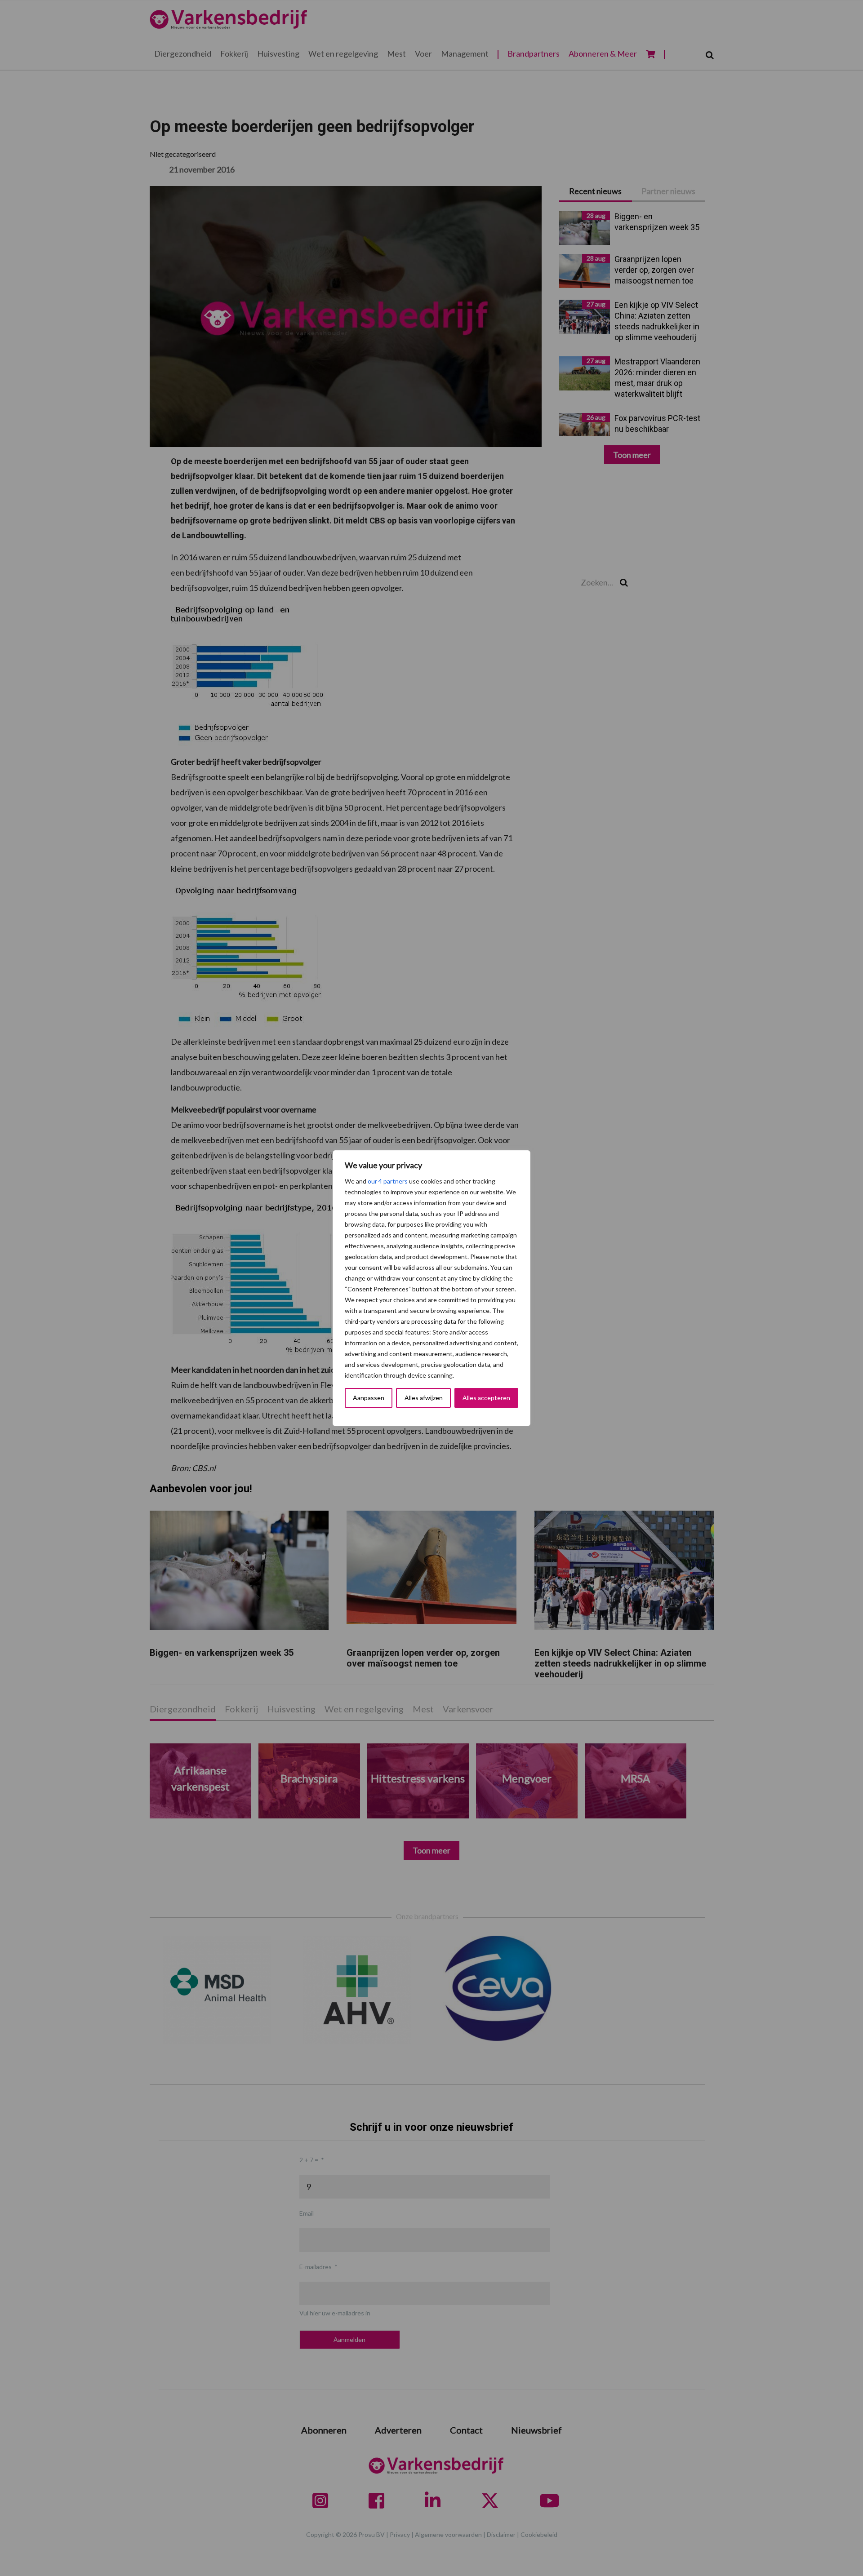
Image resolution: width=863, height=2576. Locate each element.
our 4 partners (388, 1181)
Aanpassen (369, 1398)
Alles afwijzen (424, 1398)
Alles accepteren (486, 1398)
